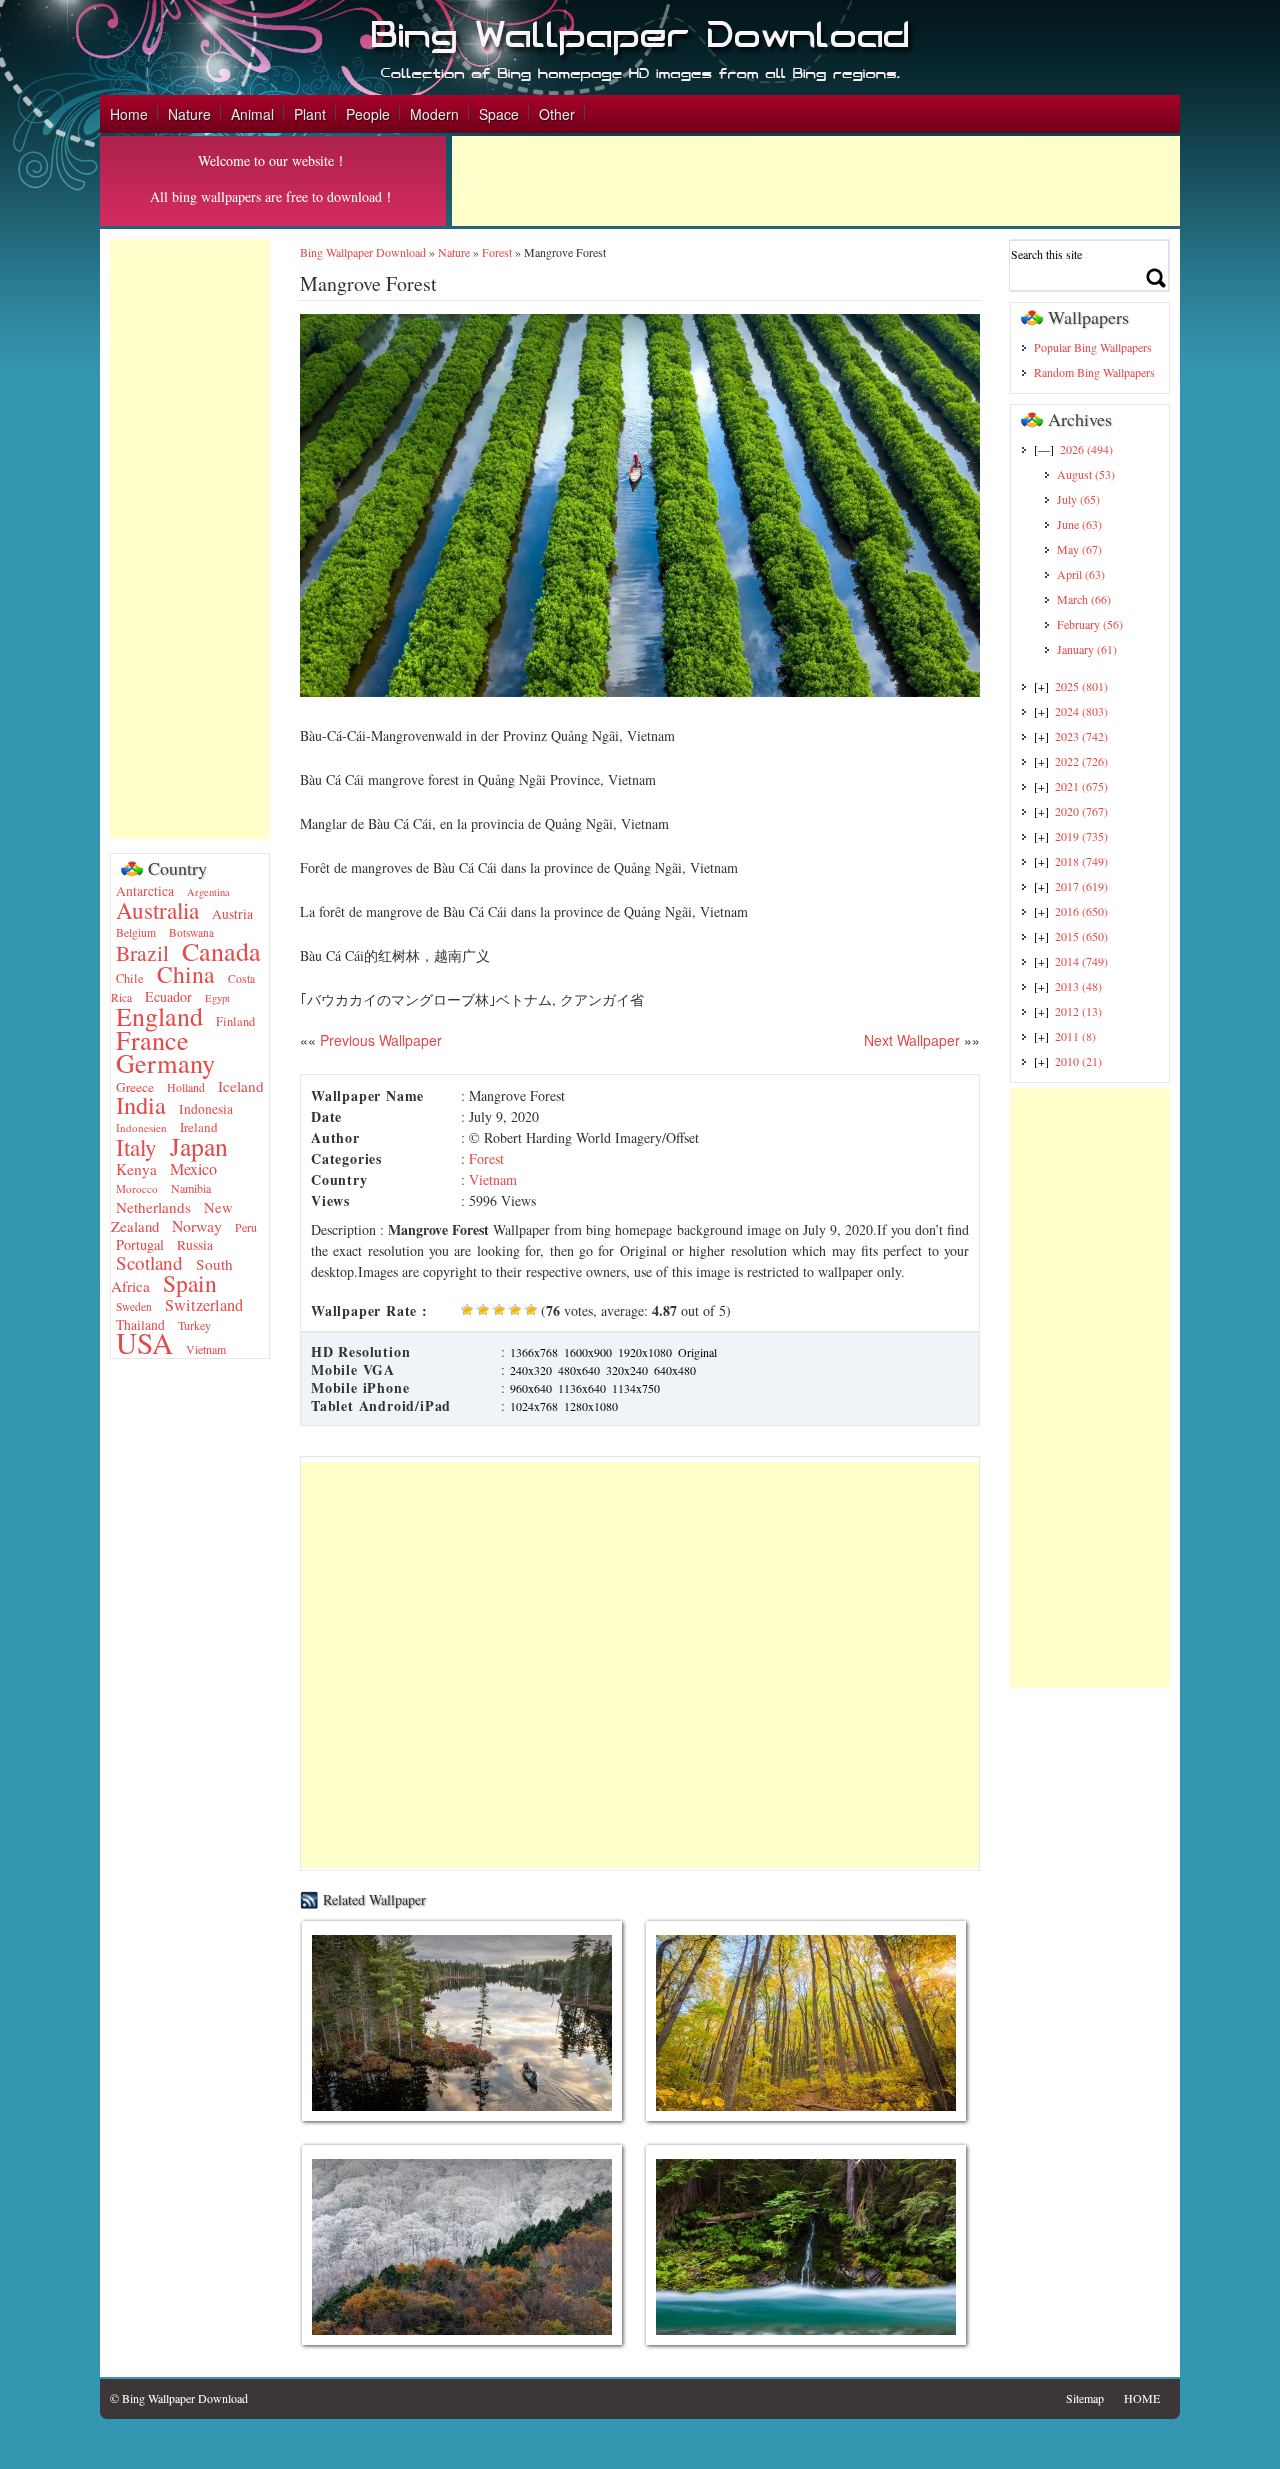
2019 (1081, 836)
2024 (1081, 711)
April (1081, 574)
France (152, 1039)
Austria (232, 914)
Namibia (191, 1188)
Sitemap (1085, 2398)
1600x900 (588, 1352)
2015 (1081, 936)
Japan (199, 1146)
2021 (1081, 786)
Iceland (241, 1086)
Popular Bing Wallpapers (1093, 347)
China (186, 974)
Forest (497, 252)
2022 (1081, 761)
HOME (1142, 2398)
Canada (221, 950)
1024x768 (534, 1406)
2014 (1081, 961)
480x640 (579, 1370)
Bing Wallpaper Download (363, 252)
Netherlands (153, 1207)
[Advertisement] (816, 181)
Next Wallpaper (912, 1040)
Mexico (193, 1169)
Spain (190, 1283)
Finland (235, 1021)
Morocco (137, 1188)
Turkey (194, 1325)
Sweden (134, 1306)
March (1084, 599)
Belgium (136, 932)
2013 (1078, 986)
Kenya (136, 1169)
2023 (1081, 736)
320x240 (627, 1370)
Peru (246, 1227)
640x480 (675, 1370)
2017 (1081, 886)
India (141, 1104)
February (1090, 624)
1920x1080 (645, 1352)
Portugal (140, 1244)
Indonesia (206, 1109)
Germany (165, 1062)
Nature (189, 114)
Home (129, 114)
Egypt (217, 998)
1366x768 (534, 1352)
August (1086, 474)
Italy (136, 1147)
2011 (1075, 1036)
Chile (130, 978)
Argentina (208, 892)
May (1079, 549)
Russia (195, 1245)
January (1087, 649)
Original (697, 1352)
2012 (1078, 1011)
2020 (1081, 811)
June (1079, 524)
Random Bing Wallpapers (1094, 372)
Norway (197, 1225)
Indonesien (141, 1127)
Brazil (142, 952)
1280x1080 (591, 1406)
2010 (1078, 1061)
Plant (310, 114)
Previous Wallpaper (379, 1040)
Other (557, 114)
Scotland (149, 1262)
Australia (157, 910)
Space (499, 114)
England (159, 1016)
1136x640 (582, 1388)
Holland (186, 1087)
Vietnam (206, 1349)
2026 (1086, 449)
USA (144, 1342)
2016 (1081, 911)
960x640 (531, 1388)
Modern (434, 114)
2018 (1081, 861)
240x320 (531, 1370)
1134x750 (636, 1388)
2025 (1081, 686)
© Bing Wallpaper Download (179, 2398)
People (368, 114)
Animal (252, 114)
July (1078, 499)
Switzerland (204, 1305)
